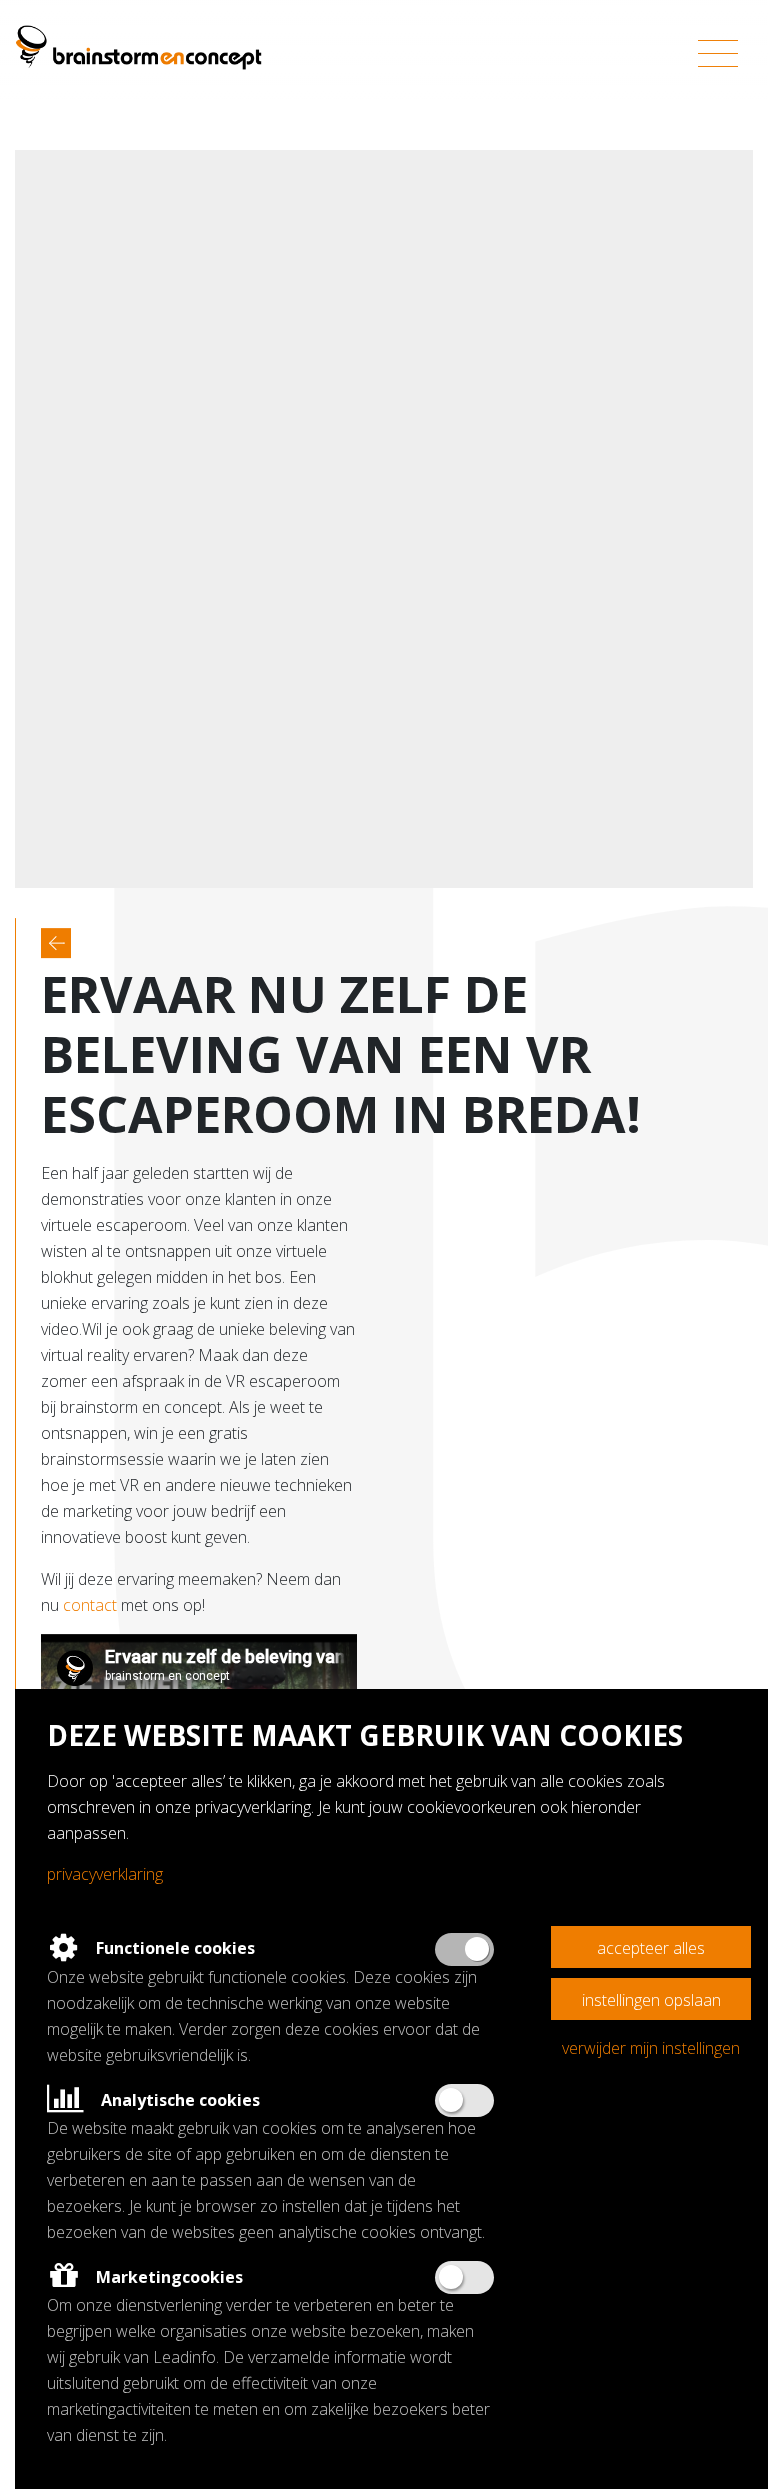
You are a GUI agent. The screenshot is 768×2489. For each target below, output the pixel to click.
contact (90, 1605)
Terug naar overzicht (56, 943)
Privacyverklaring (105, 1874)
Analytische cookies (178, 2100)
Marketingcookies (167, 2277)
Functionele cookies (173, 1948)
